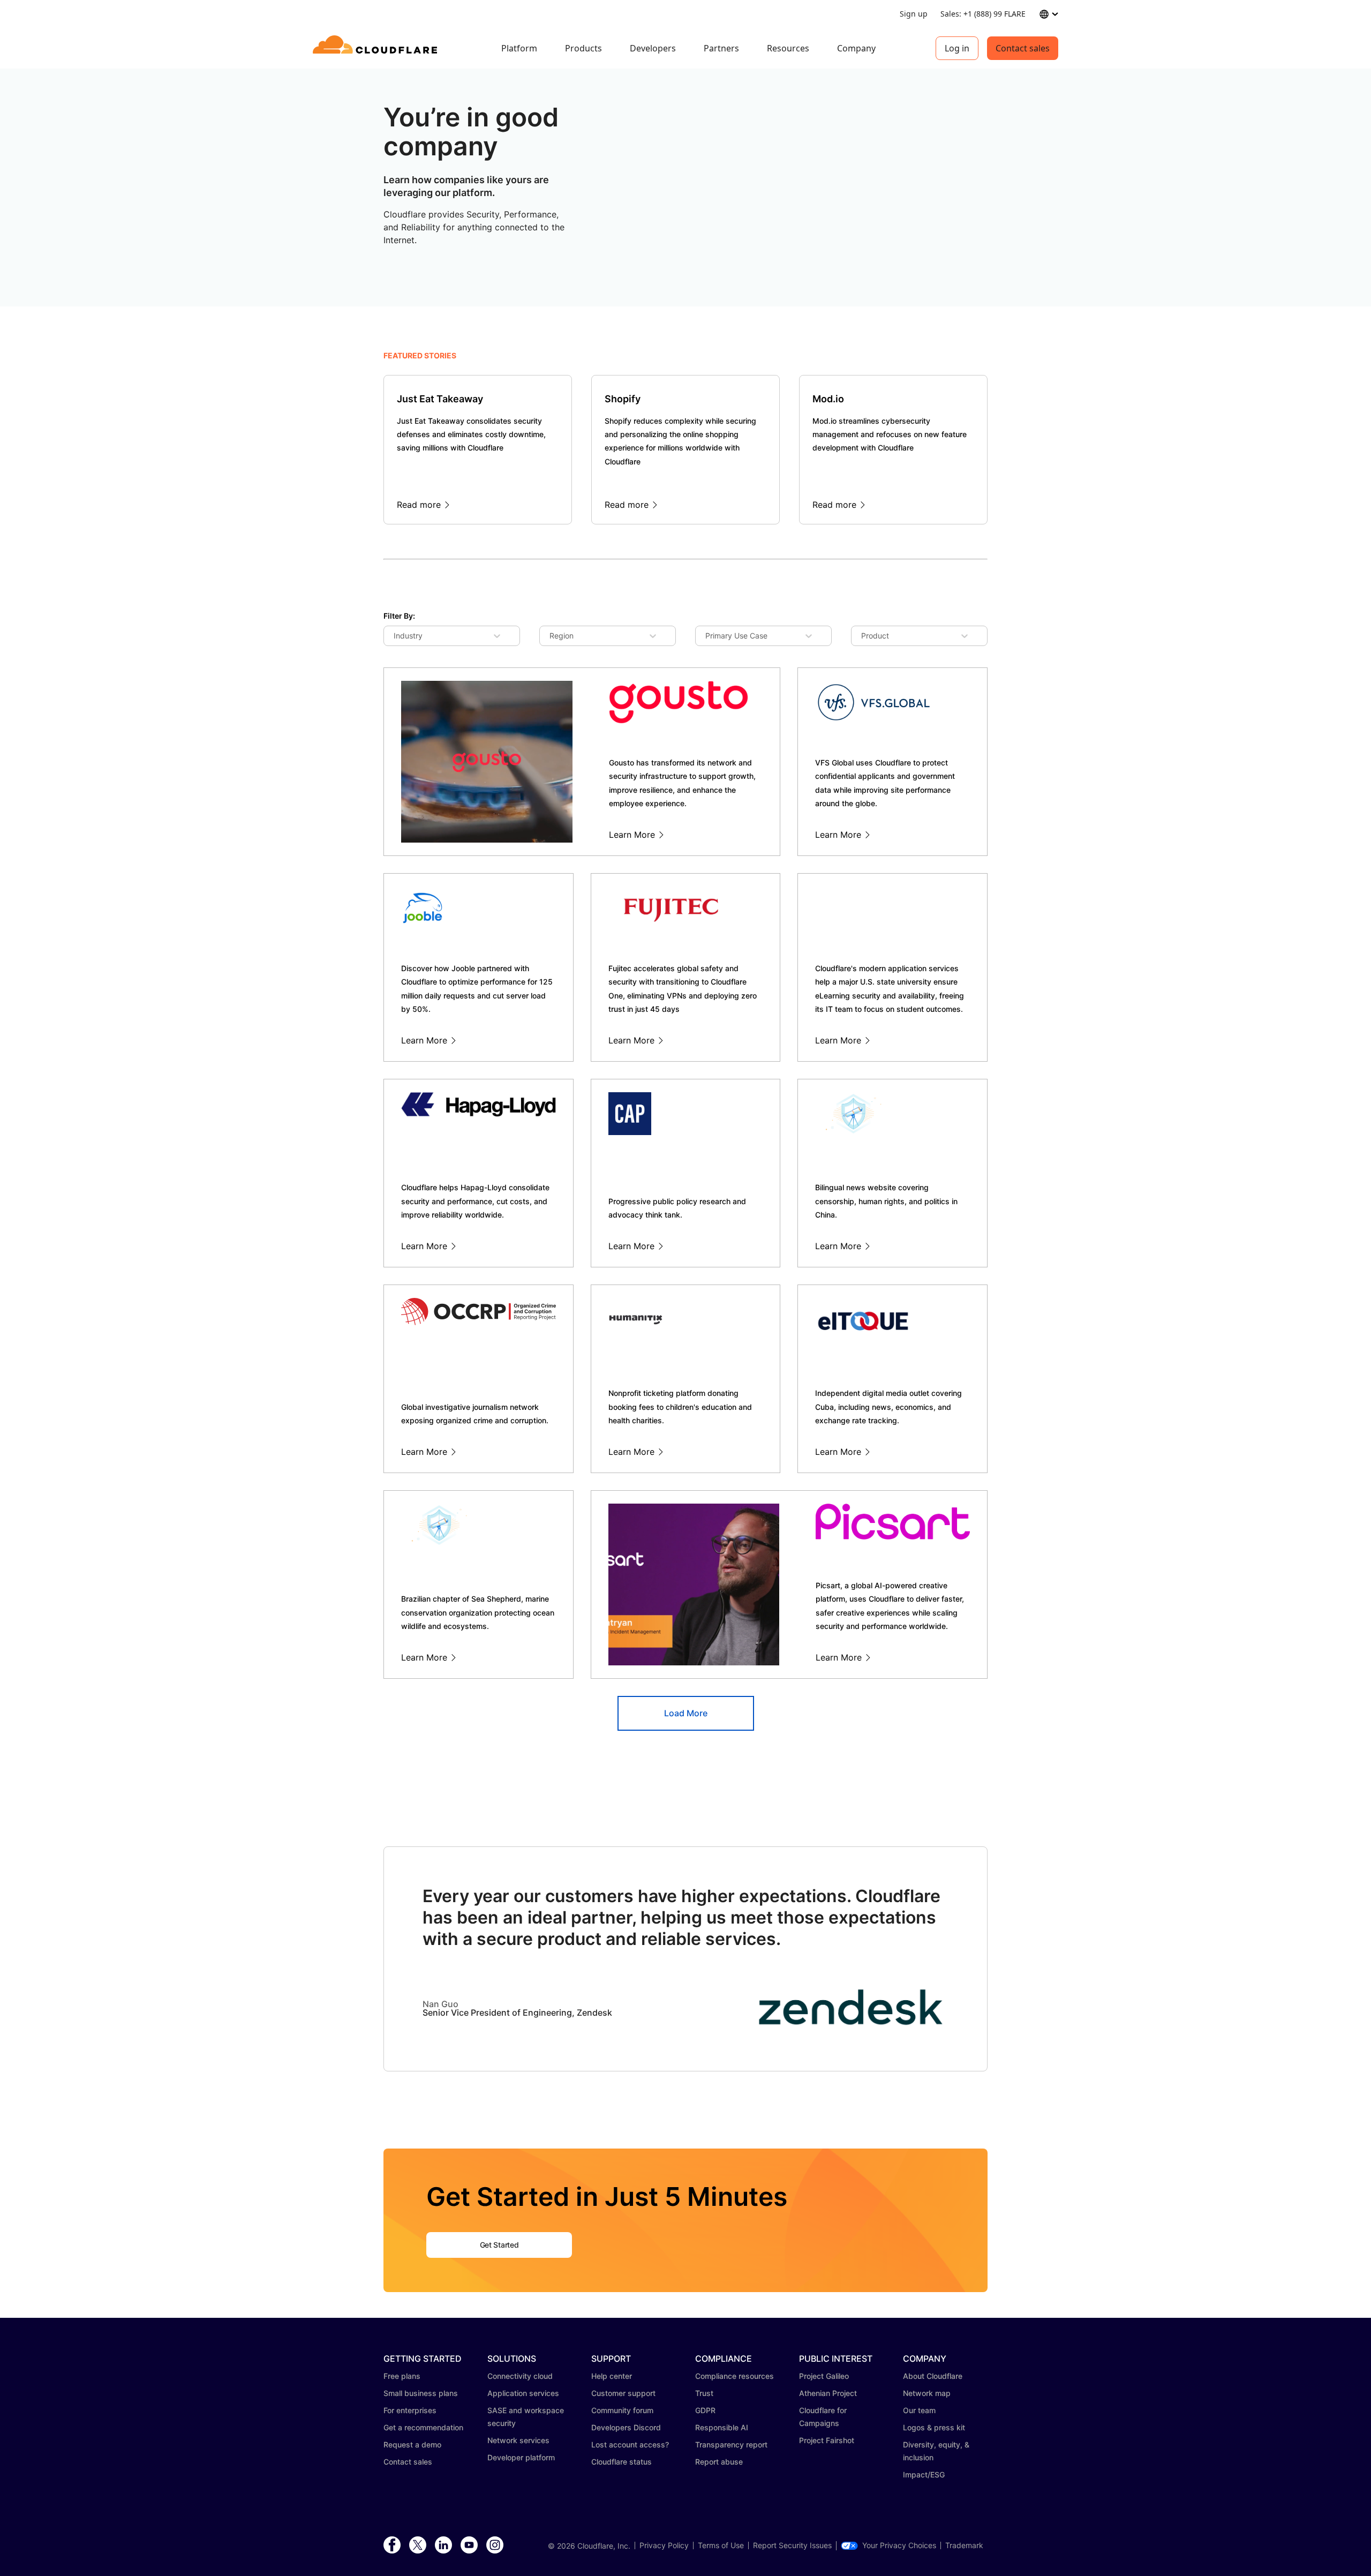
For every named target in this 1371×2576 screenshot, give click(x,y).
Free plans (402, 2376)
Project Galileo (824, 2376)
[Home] (377, 48)
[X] (418, 2545)
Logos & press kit (934, 2427)
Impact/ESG (924, 2474)
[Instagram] (495, 2545)
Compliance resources (735, 2376)
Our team (919, 2410)
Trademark (964, 2545)
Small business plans (421, 2393)
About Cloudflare (933, 2376)
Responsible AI (722, 2427)
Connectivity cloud (520, 2376)
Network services (518, 2440)
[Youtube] (469, 2545)
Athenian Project (828, 2393)
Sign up (914, 14)
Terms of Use (721, 2545)
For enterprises (410, 2410)
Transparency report (731, 2444)
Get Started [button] (499, 2245)
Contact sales (1023, 48)
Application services (523, 2393)
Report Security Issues (792, 2545)
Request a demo (412, 2444)
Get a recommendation (423, 2427)
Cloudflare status (622, 2462)
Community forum (622, 2410)
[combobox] (402, 636)
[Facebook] (392, 2545)
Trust (704, 2393)
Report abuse (719, 2462)
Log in (957, 48)
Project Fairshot (827, 2440)
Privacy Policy (664, 2545)
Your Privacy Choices (899, 2545)
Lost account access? (630, 2444)
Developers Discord (626, 2427)
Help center (612, 2376)
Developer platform (521, 2457)
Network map (927, 2393)
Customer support (623, 2393)
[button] (851, 2026)
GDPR (705, 2410)
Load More (686, 1713)
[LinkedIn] (443, 2545)
